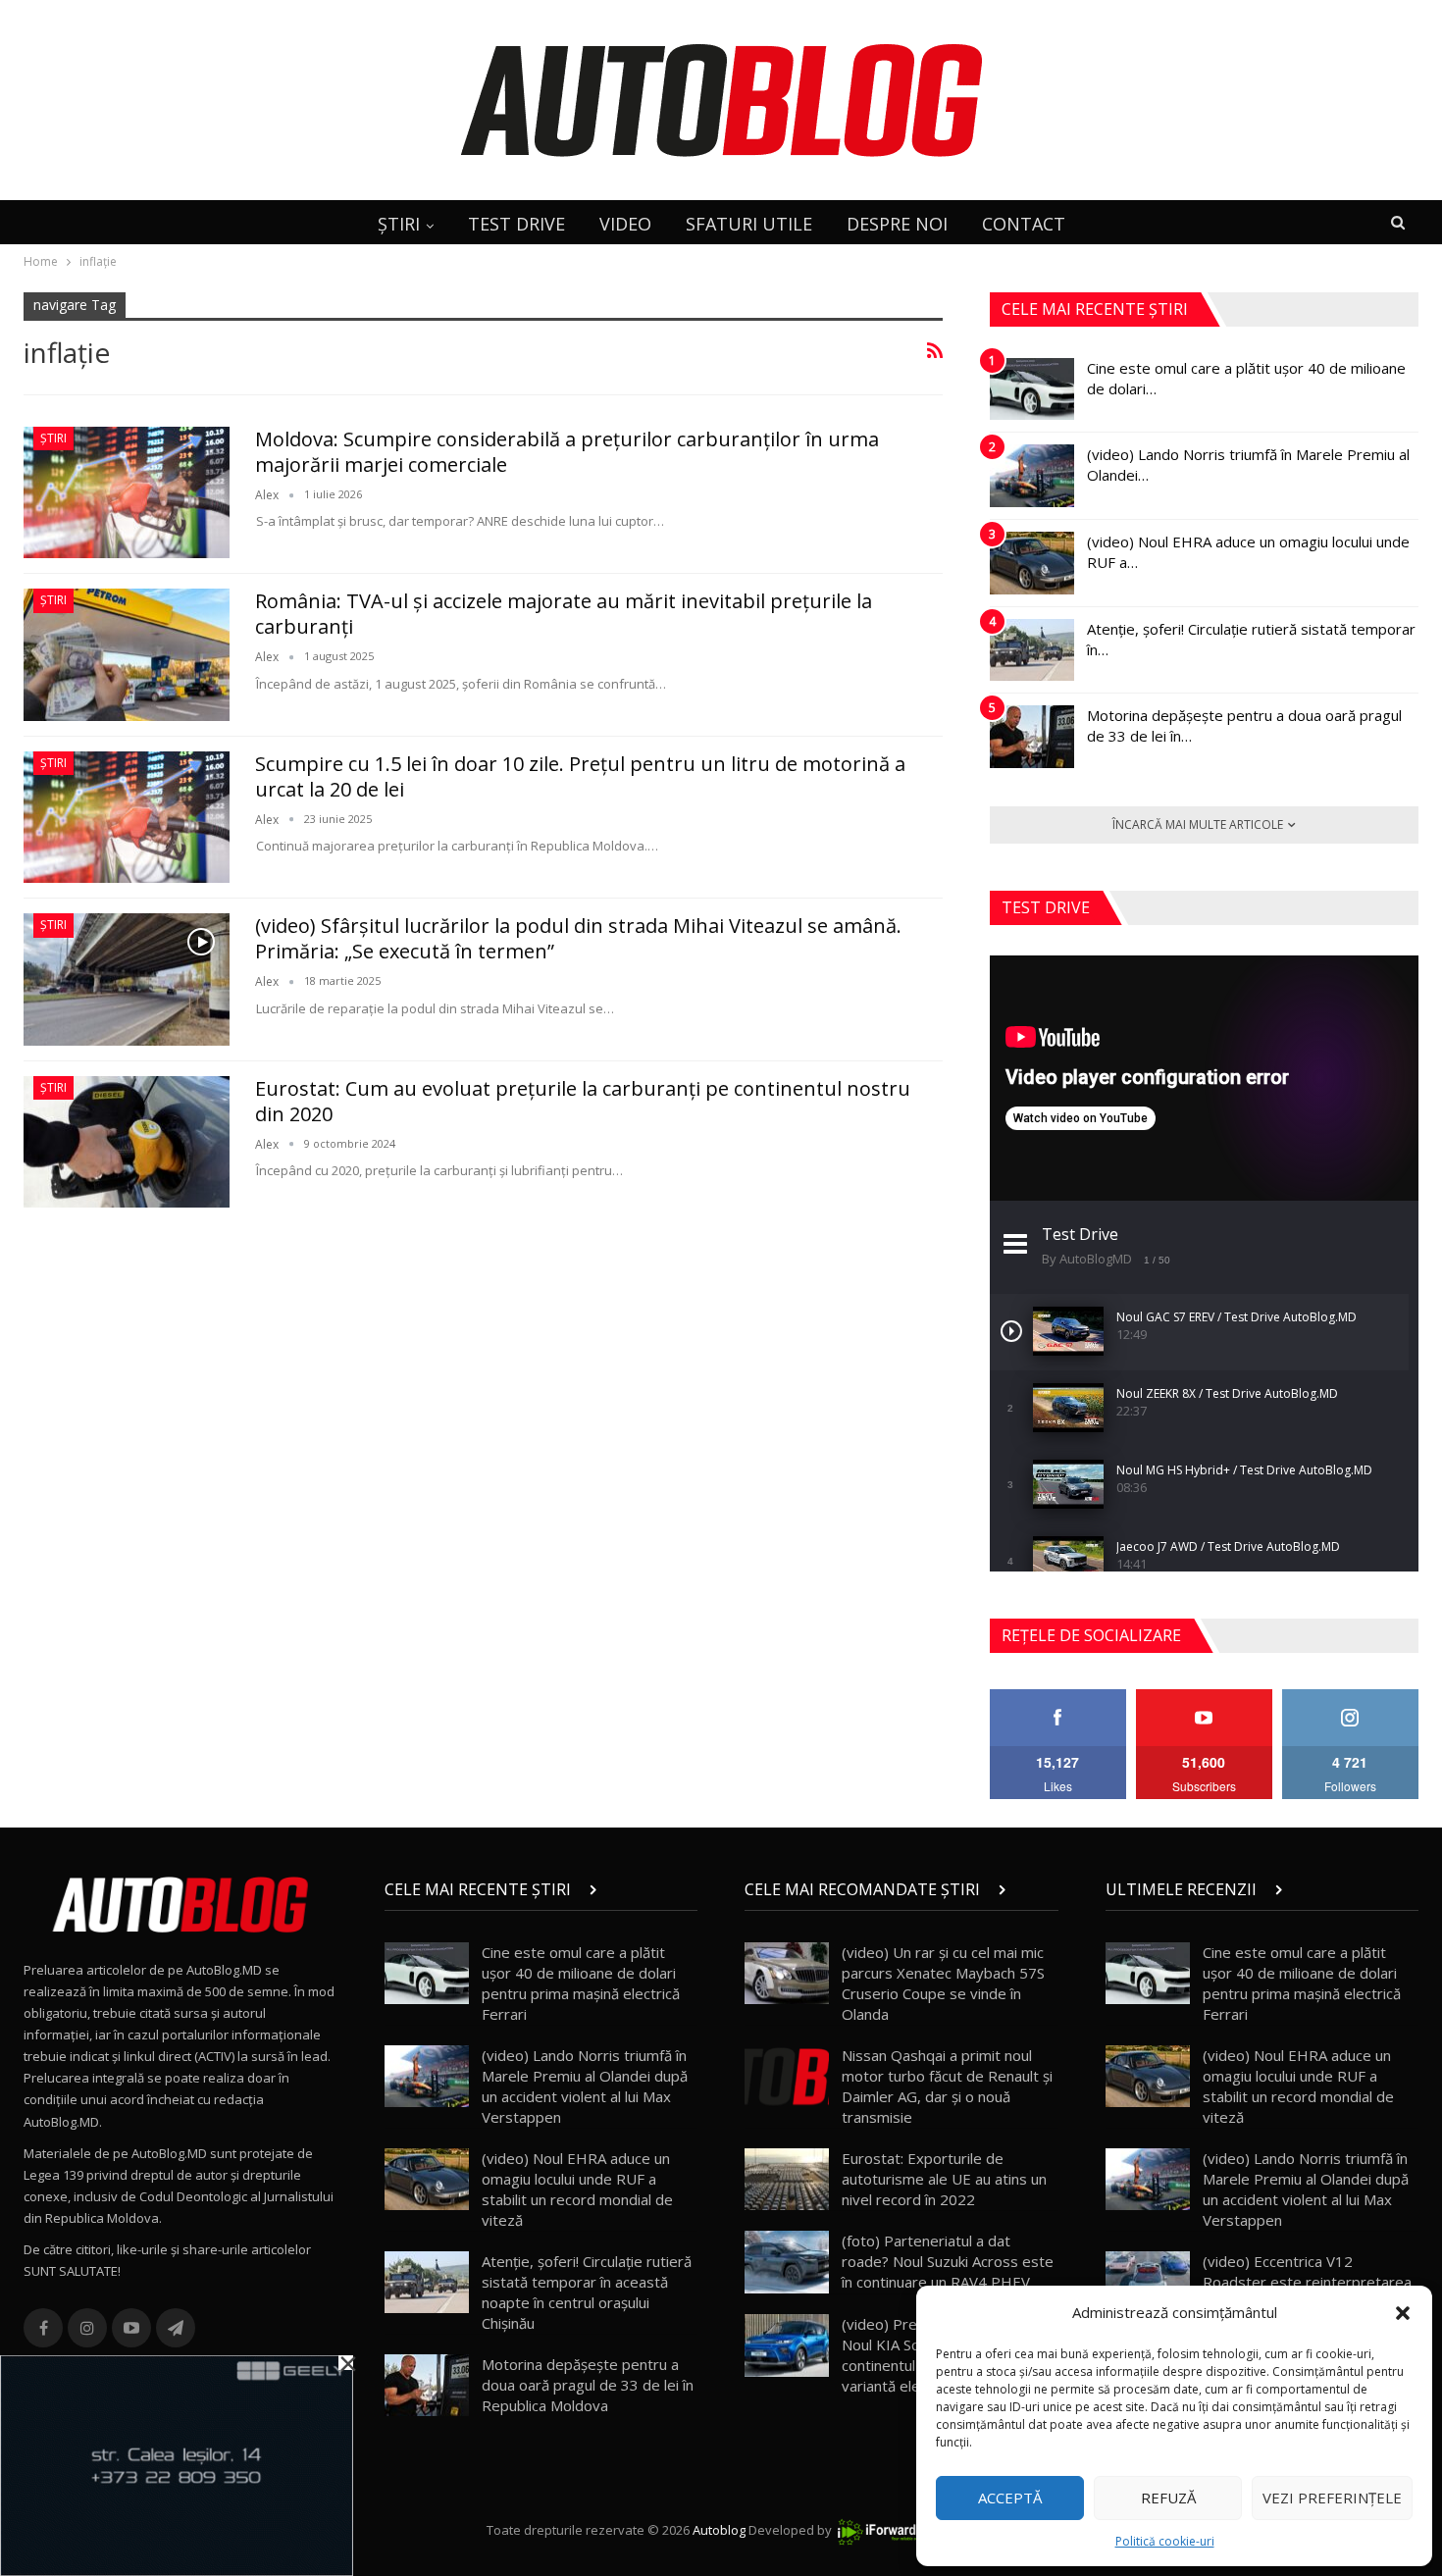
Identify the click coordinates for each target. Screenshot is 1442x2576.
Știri (53, 438)
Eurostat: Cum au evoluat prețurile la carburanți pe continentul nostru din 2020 (583, 1101)
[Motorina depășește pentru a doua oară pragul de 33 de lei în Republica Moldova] (1032, 737)
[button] (1403, 2313)
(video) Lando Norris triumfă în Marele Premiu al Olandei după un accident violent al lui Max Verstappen (585, 2086)
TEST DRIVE (516, 224)
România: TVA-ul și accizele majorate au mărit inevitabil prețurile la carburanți (564, 614)
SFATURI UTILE (749, 224)
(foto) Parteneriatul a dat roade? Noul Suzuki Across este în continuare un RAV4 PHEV (948, 2261)
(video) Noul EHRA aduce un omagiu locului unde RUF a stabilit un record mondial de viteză (577, 2189)
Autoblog (719, 2530)
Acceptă (1010, 2498)
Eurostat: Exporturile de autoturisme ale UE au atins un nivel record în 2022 (944, 2179)
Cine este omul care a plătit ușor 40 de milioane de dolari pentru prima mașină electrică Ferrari (581, 1983)
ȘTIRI (399, 224)
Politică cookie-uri (1165, 2541)
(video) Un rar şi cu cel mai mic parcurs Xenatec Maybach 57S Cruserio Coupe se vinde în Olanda (943, 1983)
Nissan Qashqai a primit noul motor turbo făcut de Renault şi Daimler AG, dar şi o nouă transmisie (947, 2086)
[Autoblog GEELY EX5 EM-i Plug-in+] (177, 2464)
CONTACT (1024, 224)
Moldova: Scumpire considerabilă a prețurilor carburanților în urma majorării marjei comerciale (567, 452)
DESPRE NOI (897, 224)
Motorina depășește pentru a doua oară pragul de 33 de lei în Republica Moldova (588, 2385)
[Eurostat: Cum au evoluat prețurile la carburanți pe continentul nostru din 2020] (127, 1142)
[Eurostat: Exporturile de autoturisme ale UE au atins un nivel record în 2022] (787, 2180)
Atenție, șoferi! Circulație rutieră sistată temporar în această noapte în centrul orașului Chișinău (587, 2292)
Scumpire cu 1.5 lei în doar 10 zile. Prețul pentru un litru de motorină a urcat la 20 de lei (580, 776)
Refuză (1168, 2498)
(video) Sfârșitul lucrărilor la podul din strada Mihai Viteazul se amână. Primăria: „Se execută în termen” (578, 938)
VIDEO (625, 224)
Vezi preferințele (1332, 2498)
